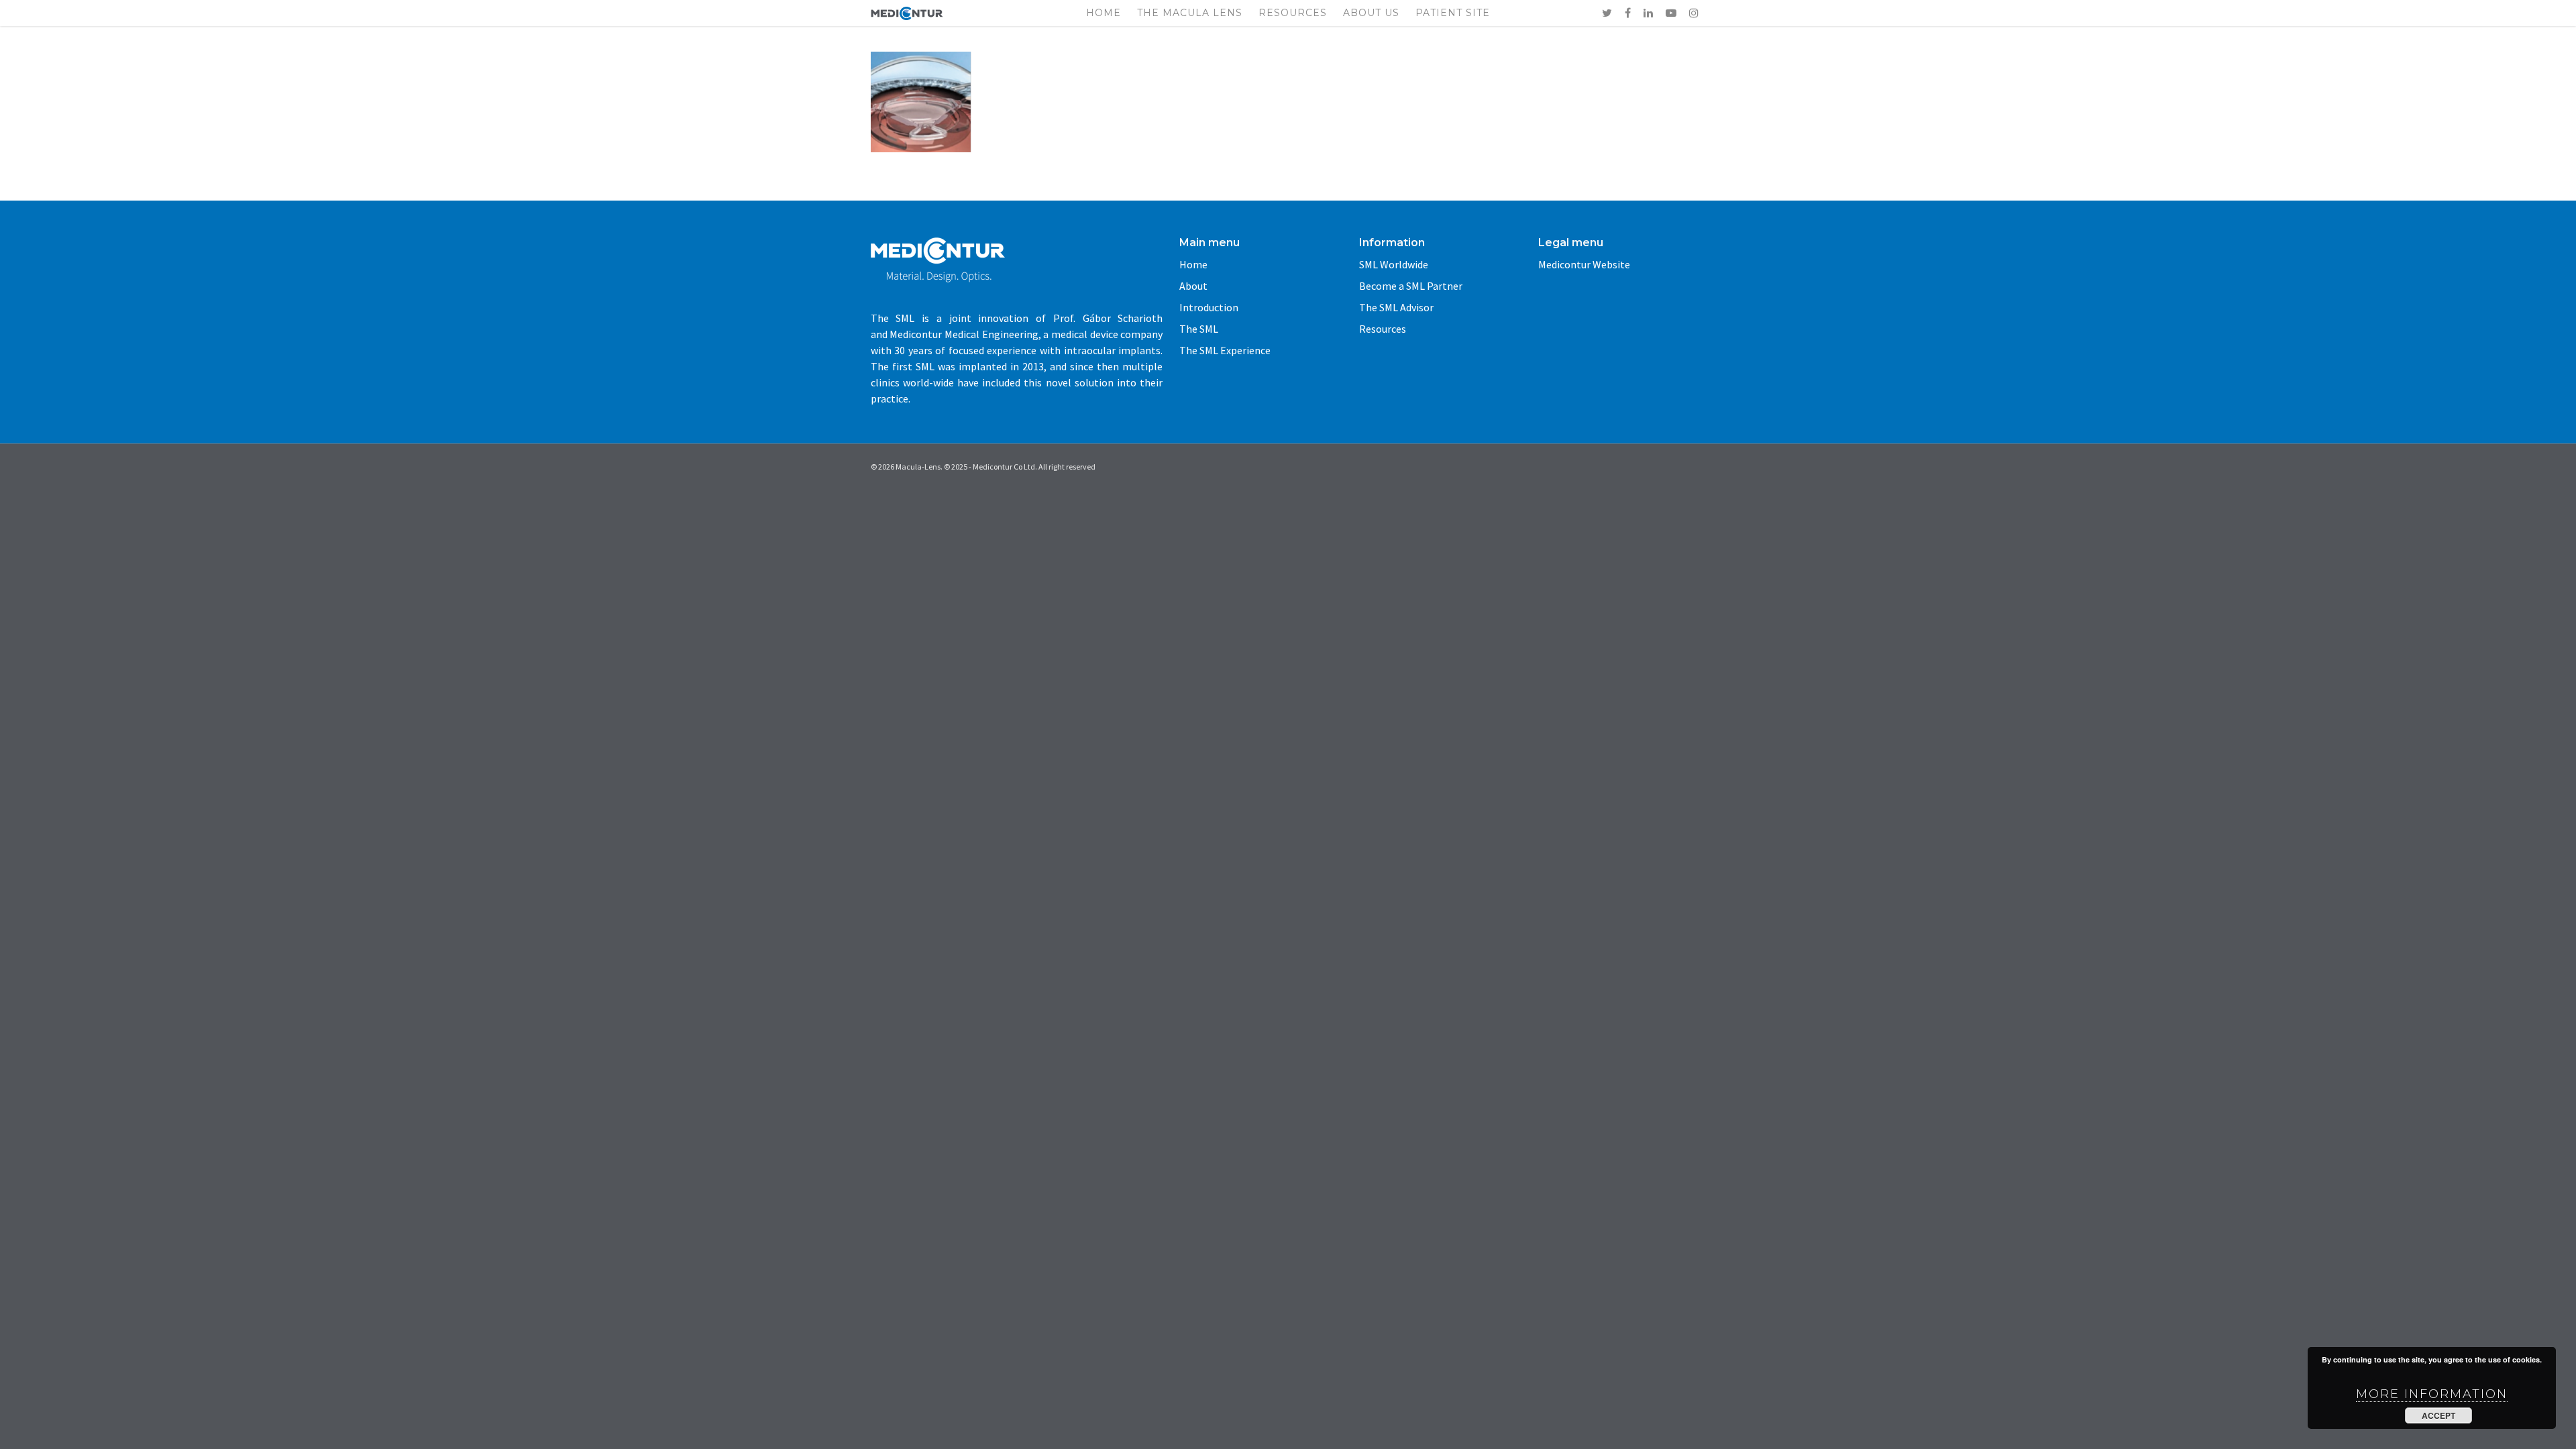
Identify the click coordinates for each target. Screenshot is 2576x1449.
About (1193, 286)
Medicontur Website (1584, 264)
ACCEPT (2438, 1415)
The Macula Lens (1190, 13)
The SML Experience (1225, 350)
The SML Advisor (1396, 307)
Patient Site (1453, 13)
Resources (1293, 13)
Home (1104, 13)
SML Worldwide (1394, 264)
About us (1371, 13)
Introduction (1209, 307)
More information (2432, 1394)
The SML (1199, 329)
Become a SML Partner (1411, 286)
